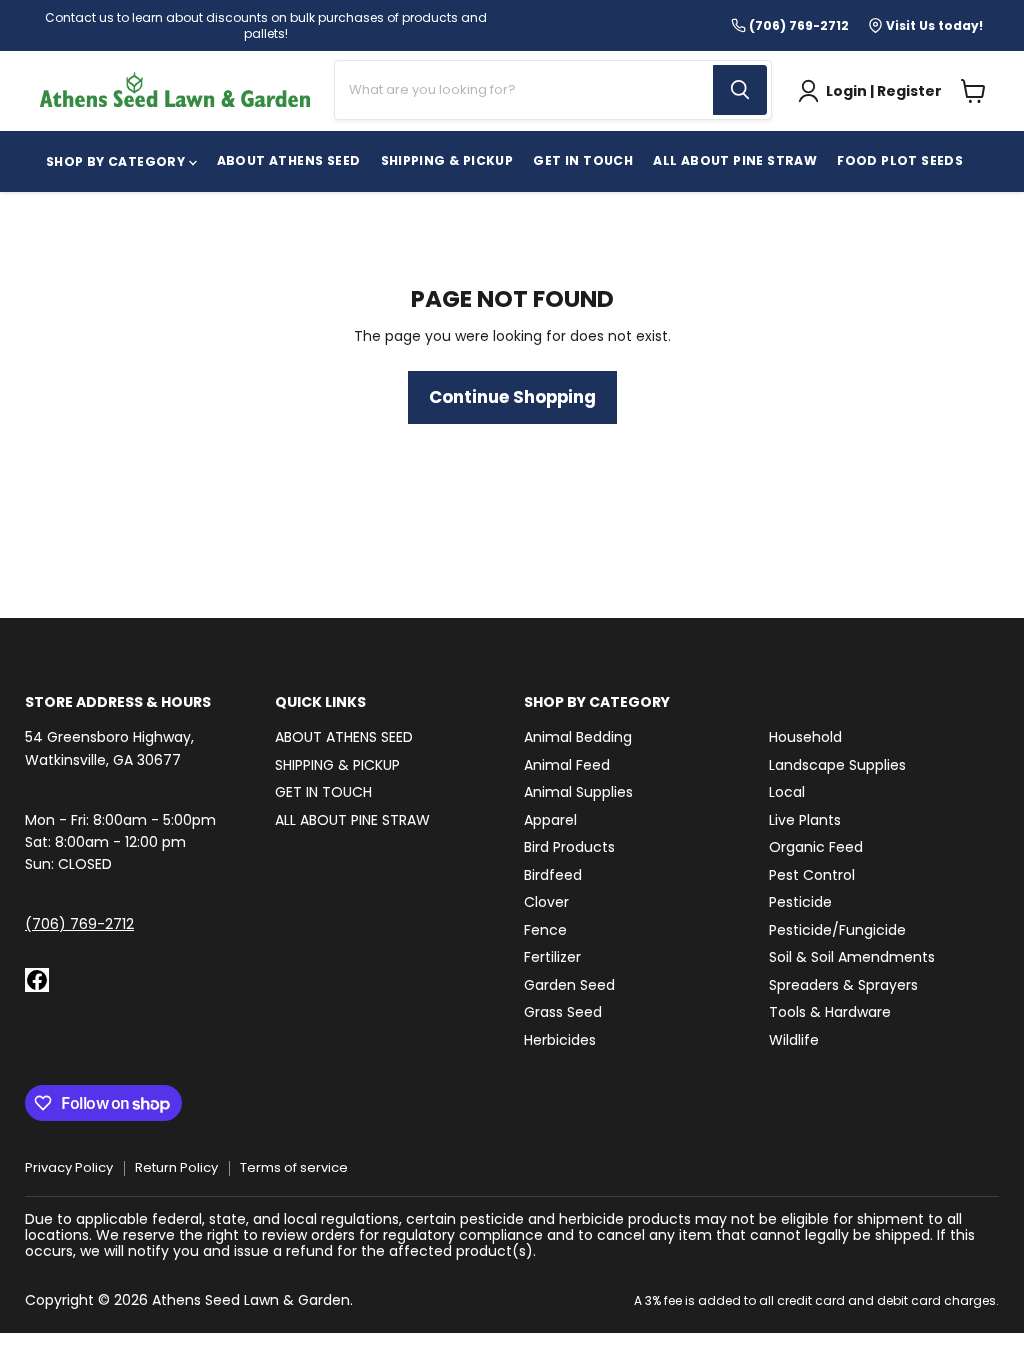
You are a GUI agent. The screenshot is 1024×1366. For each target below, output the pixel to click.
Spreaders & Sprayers (843, 985)
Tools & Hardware (830, 1012)
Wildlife (794, 1040)
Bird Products (569, 847)
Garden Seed (569, 985)
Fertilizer (552, 957)
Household (805, 737)
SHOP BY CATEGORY (117, 161)
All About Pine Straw (735, 160)
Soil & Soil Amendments (852, 957)
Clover (546, 902)
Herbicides (560, 1040)
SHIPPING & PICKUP (447, 160)
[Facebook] (37, 980)
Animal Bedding (578, 737)
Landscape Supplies (837, 765)
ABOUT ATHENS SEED (289, 160)
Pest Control (812, 875)
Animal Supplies (578, 792)
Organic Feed (816, 847)
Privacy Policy (69, 1167)
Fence (545, 930)
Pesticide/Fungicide (837, 930)
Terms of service (294, 1167)
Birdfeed (553, 875)
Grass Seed (563, 1012)
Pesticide (800, 902)
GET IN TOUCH (583, 160)
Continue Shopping (512, 397)
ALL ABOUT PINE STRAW (352, 820)
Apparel (550, 820)
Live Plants (805, 820)
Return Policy (176, 1167)
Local (787, 792)
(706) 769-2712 (79, 924)
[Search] (740, 90)
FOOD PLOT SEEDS (900, 160)
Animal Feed (567, 765)
